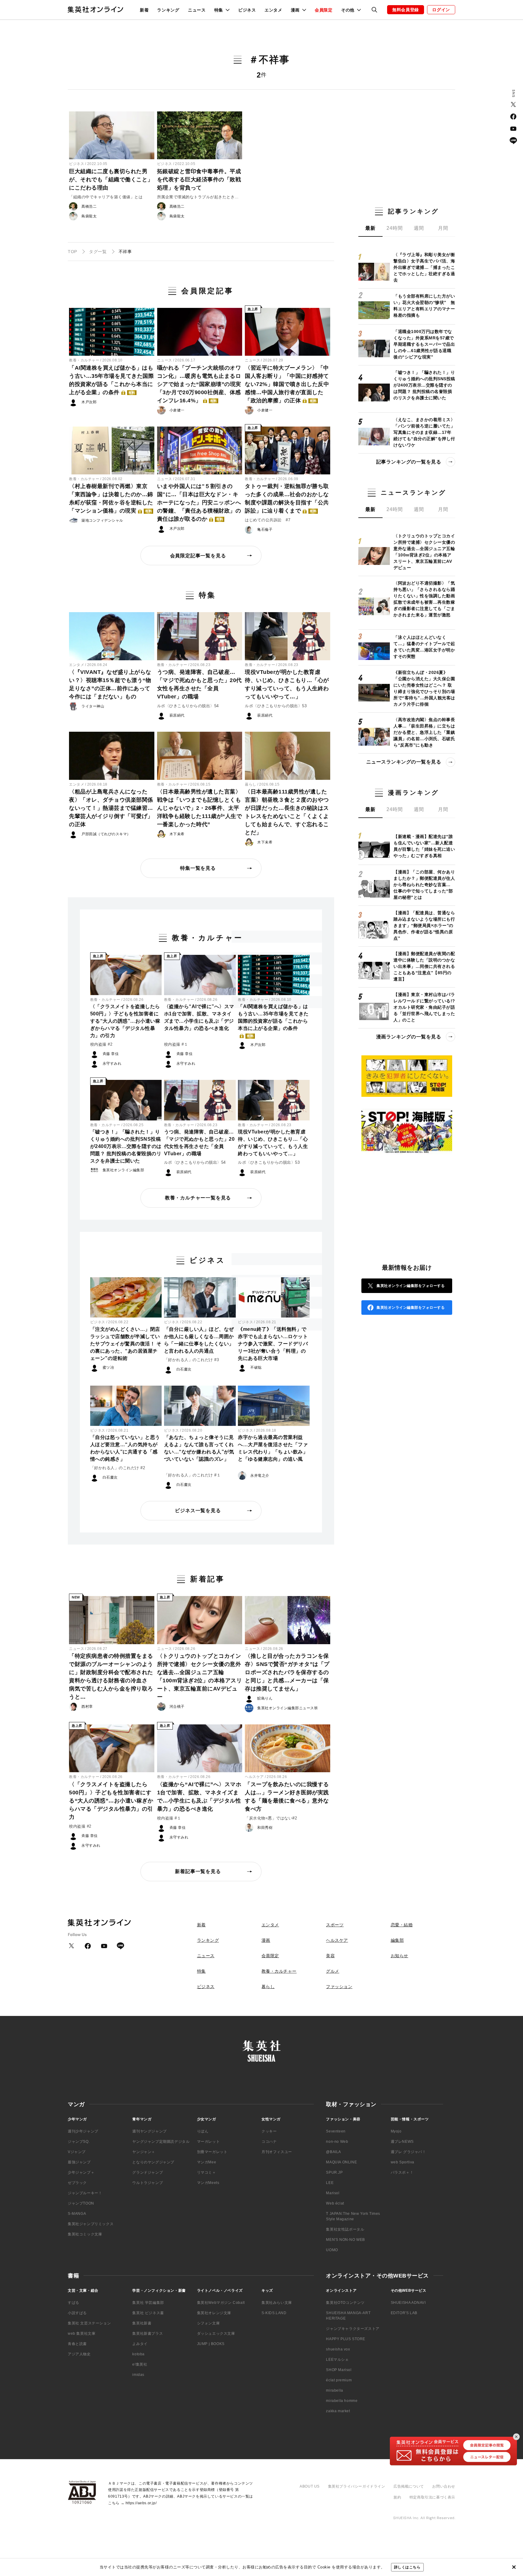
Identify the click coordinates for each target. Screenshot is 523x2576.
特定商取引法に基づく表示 (432, 2497)
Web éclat (335, 2203)
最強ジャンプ (79, 2162)
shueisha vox (338, 2349)
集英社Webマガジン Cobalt (221, 2303)
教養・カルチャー (84, 360)
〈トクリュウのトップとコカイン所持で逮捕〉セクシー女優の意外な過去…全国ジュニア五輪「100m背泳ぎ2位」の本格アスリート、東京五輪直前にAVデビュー (200, 1676)
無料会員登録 (406, 10)
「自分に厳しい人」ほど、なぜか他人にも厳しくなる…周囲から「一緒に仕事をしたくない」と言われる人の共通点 (199, 1340)
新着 (144, 10)
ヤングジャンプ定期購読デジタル (161, 2142)
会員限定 (324, 10)
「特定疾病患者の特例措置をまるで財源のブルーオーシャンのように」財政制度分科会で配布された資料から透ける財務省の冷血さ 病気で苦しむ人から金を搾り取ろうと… (111, 1676)
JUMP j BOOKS (211, 2344)
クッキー (269, 2131)
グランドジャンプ (148, 2172)
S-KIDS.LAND (274, 2313)
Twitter (513, 104)
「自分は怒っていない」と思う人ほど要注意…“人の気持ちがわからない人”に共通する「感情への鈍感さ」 (125, 1448)
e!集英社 (140, 2364)
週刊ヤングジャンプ (149, 2131)
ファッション (339, 1987)
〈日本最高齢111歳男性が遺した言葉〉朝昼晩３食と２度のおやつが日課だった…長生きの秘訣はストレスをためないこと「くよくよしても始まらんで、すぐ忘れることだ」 (287, 812)
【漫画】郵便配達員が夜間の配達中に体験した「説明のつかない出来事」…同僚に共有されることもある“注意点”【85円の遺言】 (424, 966)
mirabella (334, 2390)
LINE (513, 141)
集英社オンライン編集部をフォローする (411, 1286)
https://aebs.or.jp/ (141, 2503)
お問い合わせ (444, 2486)
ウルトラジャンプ (148, 2183)
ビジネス (247, 10)
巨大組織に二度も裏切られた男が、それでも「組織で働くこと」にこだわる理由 (111, 180)
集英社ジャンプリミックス (91, 2224)
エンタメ (273, 10)
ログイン (441, 10)
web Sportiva (403, 2162)
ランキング (168, 10)
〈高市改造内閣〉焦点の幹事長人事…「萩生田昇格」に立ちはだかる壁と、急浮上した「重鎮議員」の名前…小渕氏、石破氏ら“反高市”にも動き (424, 732)
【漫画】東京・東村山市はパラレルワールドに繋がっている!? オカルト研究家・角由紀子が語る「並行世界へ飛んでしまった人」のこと (424, 1007)
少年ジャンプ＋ (81, 2172)
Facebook (513, 117)
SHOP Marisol (339, 2370)
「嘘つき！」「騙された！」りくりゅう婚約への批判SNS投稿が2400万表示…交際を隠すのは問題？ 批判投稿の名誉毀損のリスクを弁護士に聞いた (126, 1146)
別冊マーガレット (212, 2152)
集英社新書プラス (148, 2334)
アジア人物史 (79, 2354)
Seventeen (336, 2131)
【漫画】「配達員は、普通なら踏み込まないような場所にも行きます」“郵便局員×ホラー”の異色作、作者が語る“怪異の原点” (424, 925)
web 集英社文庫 (82, 2334)
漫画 (266, 1940)
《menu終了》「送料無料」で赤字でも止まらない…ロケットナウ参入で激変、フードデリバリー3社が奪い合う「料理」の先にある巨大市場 (273, 1344)
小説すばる (77, 2313)
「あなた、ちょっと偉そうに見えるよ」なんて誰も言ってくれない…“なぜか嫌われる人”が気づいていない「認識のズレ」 (199, 1448)
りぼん (203, 2131)
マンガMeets (208, 2183)
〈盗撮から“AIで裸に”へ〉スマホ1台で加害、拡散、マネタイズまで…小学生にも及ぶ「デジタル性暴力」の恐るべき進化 (199, 1017)
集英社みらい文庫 (277, 2303)
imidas (138, 2375)
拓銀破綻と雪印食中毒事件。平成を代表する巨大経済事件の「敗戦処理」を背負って (199, 180)
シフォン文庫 (209, 2323)
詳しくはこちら (407, 2567)
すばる (74, 2303)
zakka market (338, 2411)
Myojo (396, 2131)
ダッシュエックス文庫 (216, 2334)
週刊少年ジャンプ (83, 2131)
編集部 (397, 1940)
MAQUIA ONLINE (341, 2162)
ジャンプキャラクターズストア (353, 2329)
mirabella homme (342, 2401)
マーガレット (209, 2142)
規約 (397, 2497)
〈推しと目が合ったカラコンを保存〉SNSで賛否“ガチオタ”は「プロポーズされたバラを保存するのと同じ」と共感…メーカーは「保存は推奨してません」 (287, 1672)
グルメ (333, 1971)
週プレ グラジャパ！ (408, 2152)
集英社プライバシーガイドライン (357, 2486)
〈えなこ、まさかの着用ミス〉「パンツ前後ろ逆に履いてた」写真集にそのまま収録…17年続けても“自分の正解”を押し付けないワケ (424, 432)
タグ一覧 (98, 252)
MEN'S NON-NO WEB (345, 2240)
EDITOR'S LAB (404, 2313)
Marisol (333, 2193)
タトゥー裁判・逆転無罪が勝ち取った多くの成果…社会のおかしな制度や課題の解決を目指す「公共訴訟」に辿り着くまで (287, 498)
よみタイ (140, 2344)
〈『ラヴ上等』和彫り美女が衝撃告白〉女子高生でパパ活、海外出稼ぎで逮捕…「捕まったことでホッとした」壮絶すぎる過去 (424, 267)
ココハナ (269, 2142)
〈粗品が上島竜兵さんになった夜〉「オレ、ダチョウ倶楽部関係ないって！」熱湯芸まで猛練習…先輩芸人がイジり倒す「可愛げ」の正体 (111, 808)
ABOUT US (310, 2486)
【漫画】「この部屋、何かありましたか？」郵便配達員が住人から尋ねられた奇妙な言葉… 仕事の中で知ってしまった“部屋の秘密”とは (424, 885)
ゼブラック (77, 2183)
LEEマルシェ (337, 2360)
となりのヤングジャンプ (153, 2162)
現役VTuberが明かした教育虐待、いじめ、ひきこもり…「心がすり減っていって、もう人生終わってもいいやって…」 (287, 684)
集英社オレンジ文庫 (214, 2313)
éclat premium (339, 2380)
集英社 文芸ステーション (89, 2323)
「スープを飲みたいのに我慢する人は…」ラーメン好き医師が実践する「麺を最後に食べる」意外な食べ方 (287, 1797)
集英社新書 (142, 2323)
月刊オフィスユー (277, 2152)
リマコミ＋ (207, 2172)
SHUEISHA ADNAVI (408, 2303)
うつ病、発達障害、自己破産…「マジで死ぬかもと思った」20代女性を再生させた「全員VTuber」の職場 (199, 684)
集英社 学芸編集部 (148, 2303)
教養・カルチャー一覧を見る (198, 1198)
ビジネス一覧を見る (198, 1511)
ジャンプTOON (81, 2203)
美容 (330, 1956)
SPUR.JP (334, 2172)
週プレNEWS (402, 2142)
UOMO (332, 2250)
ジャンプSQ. (79, 2142)
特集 (201, 1971)
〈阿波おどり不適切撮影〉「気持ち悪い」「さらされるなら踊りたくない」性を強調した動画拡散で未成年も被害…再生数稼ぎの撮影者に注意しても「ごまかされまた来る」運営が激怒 (424, 599)
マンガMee (207, 2162)
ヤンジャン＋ (144, 2152)
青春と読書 (77, 2344)
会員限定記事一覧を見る (198, 556)
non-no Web (337, 2142)
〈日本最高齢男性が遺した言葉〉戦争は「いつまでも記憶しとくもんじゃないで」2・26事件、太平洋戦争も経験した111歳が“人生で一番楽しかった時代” (200, 808)
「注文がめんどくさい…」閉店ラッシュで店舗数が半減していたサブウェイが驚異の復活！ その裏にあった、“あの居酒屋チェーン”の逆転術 (126, 1344)
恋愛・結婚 (402, 1925)
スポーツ (335, 1925)
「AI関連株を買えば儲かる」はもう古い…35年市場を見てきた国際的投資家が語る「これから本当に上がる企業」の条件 (111, 380)
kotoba (138, 2354)
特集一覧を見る (198, 868)
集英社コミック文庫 (85, 2234)
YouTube (513, 129)
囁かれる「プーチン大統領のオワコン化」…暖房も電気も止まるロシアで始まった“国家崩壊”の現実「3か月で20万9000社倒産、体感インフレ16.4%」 (199, 384)
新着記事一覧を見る (198, 1871)
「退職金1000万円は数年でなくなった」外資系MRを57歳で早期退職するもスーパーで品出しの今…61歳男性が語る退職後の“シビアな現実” (424, 344)
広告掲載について (409, 2486)
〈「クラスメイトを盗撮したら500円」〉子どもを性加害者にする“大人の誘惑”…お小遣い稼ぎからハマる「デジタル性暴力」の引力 (125, 1021)
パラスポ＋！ (402, 2172)
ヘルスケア (254, 1777)
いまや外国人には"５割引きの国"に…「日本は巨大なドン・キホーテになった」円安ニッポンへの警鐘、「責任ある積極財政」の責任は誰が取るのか (199, 503)
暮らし (251, 784)
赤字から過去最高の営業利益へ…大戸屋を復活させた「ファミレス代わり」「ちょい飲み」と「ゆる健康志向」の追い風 (273, 1448)
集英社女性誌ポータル (345, 2229)
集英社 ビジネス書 (148, 2313)
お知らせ (400, 1956)
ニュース (197, 10)
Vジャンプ (77, 2152)
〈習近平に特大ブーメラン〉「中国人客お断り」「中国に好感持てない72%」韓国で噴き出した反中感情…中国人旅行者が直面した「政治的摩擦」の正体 (287, 384)
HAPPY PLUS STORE (346, 2339)
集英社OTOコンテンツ (345, 2303)
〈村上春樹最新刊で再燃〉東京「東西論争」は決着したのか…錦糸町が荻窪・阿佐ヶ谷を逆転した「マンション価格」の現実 (111, 498)
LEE (330, 2183)
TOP (72, 252)
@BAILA (334, 2152)
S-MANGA (77, 2214)
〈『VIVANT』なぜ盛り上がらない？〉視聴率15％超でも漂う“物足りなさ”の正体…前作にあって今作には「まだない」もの (110, 684)
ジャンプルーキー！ (85, 2193)
